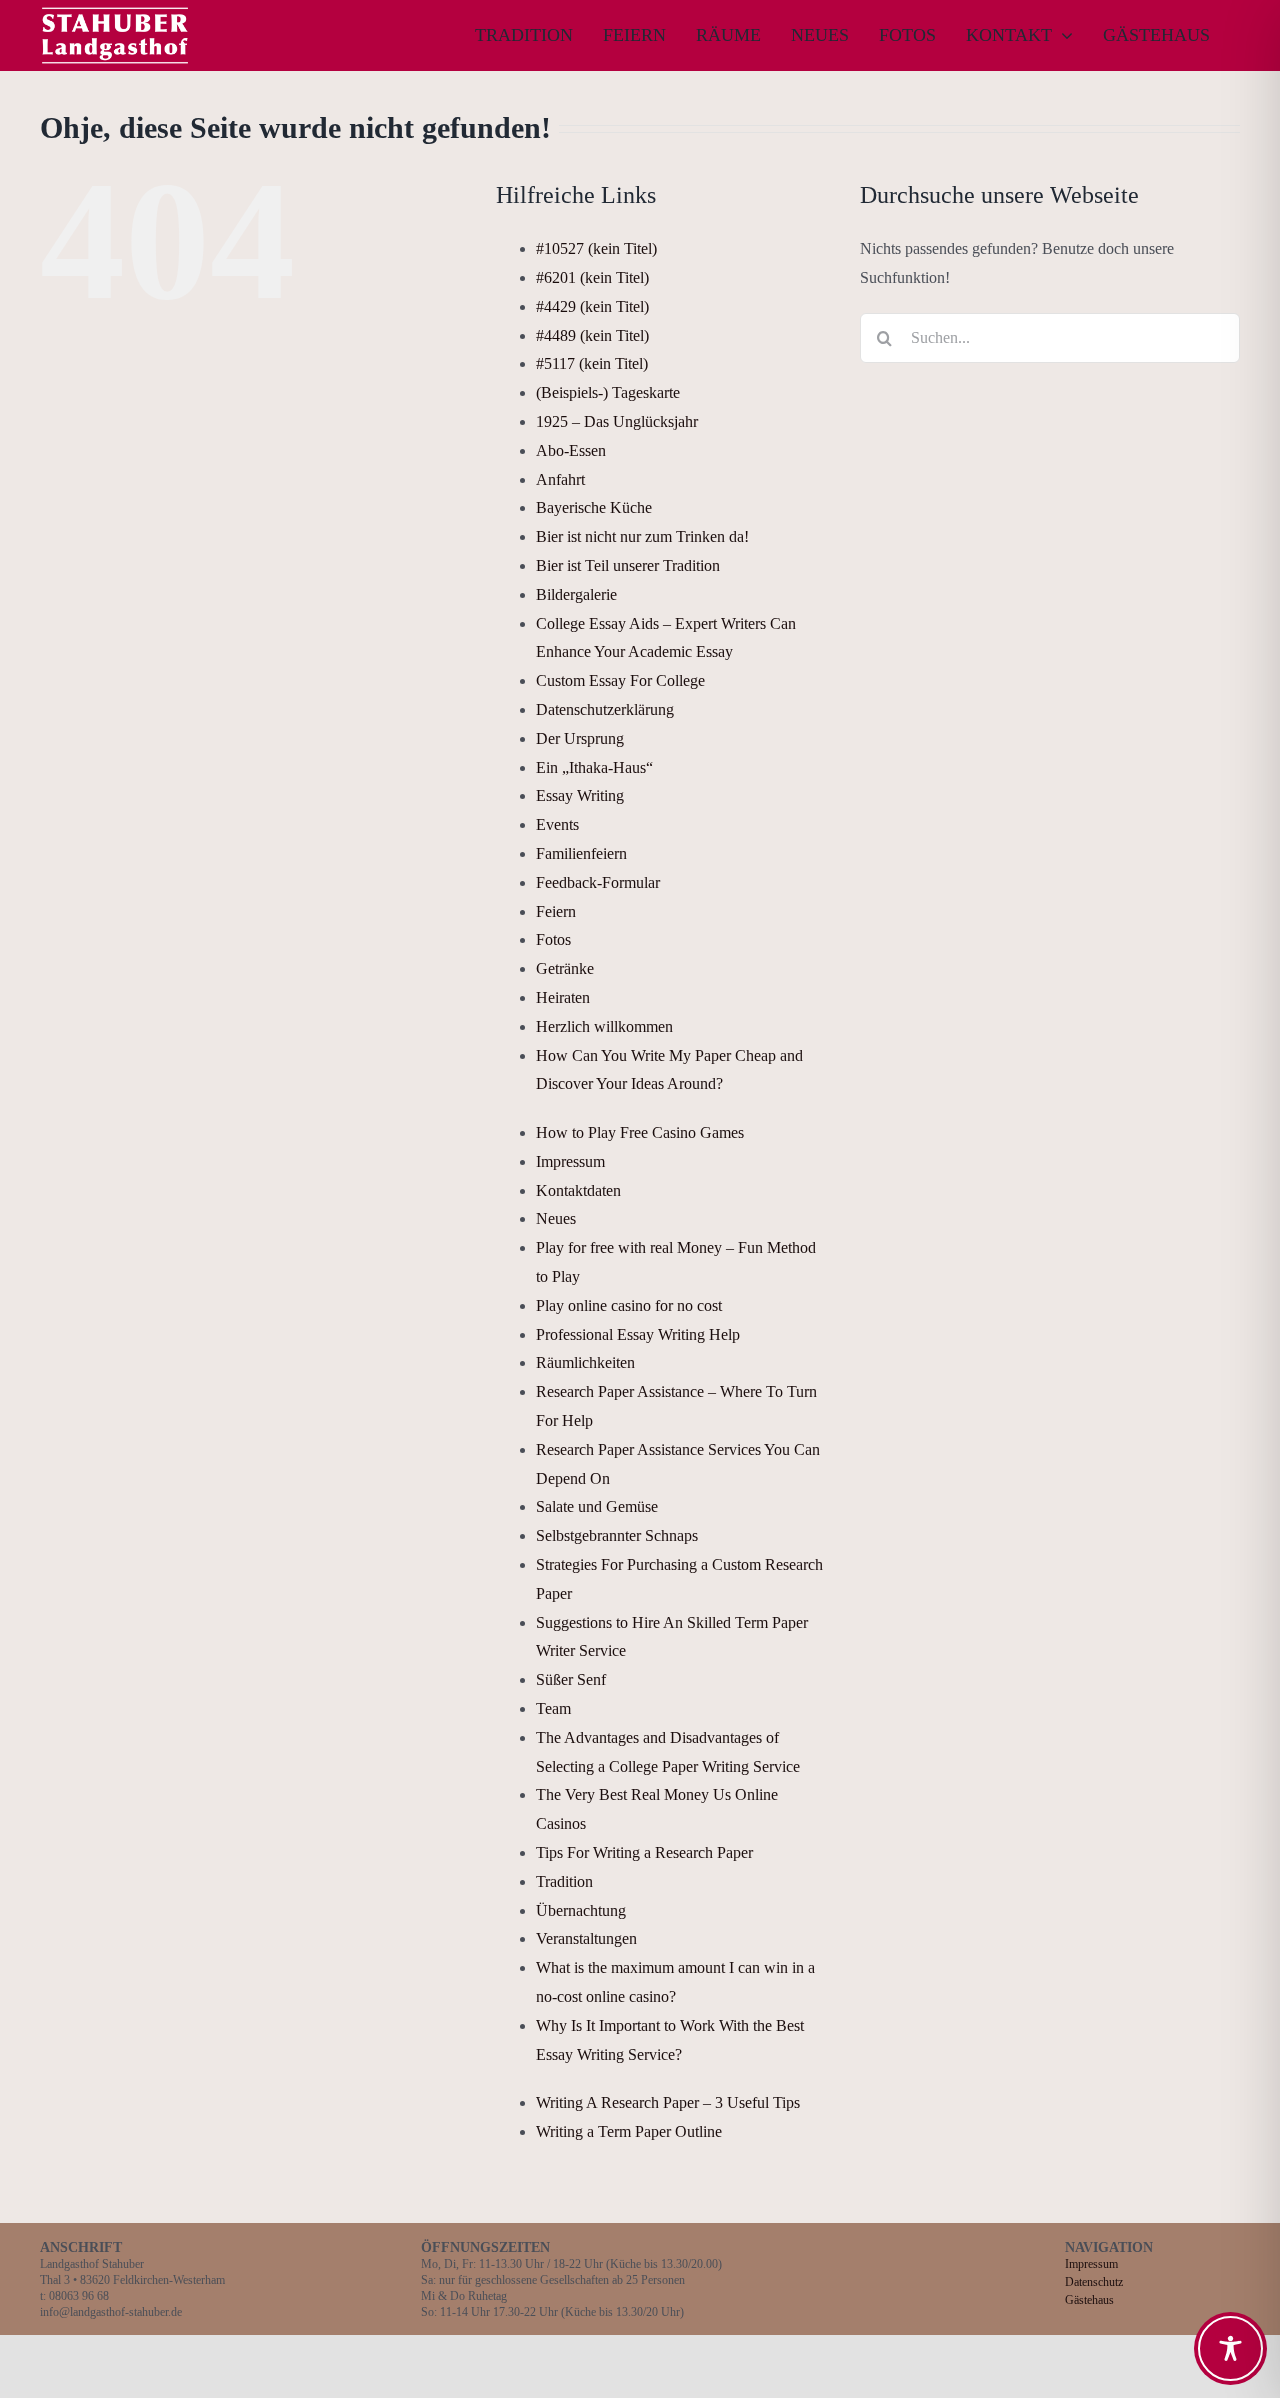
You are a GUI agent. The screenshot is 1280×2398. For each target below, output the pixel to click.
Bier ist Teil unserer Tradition (628, 565)
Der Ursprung (580, 738)
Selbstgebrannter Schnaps (617, 1535)
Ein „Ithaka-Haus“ (594, 767)
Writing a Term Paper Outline (629, 2131)
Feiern (556, 911)
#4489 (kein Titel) (592, 335)
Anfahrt (560, 479)
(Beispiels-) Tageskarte (608, 392)
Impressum (570, 1161)
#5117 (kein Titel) (592, 363)
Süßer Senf (571, 1679)
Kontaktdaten (578, 1190)
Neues (556, 1218)
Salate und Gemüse (597, 1506)
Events (557, 824)
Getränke (565, 968)
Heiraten (563, 997)
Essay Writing (580, 795)
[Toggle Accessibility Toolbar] (1230, 2348)
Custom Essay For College (620, 680)
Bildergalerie (576, 594)
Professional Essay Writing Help (638, 1334)
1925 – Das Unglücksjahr (617, 421)
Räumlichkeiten (585, 1362)
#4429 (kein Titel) (592, 306)
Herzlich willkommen (604, 1026)
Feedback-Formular (598, 882)
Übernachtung (581, 1910)
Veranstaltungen (586, 1938)
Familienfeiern (581, 853)
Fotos (553, 939)
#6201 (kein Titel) (592, 277)
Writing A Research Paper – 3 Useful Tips (668, 2102)
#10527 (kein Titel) (596, 248)
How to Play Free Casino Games (640, 1132)
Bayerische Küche (594, 507)
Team (553, 1708)
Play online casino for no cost (629, 1305)
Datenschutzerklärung (605, 709)
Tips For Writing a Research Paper (644, 1852)
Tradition (564, 1881)
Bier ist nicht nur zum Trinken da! (642, 536)
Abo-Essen (571, 450)
